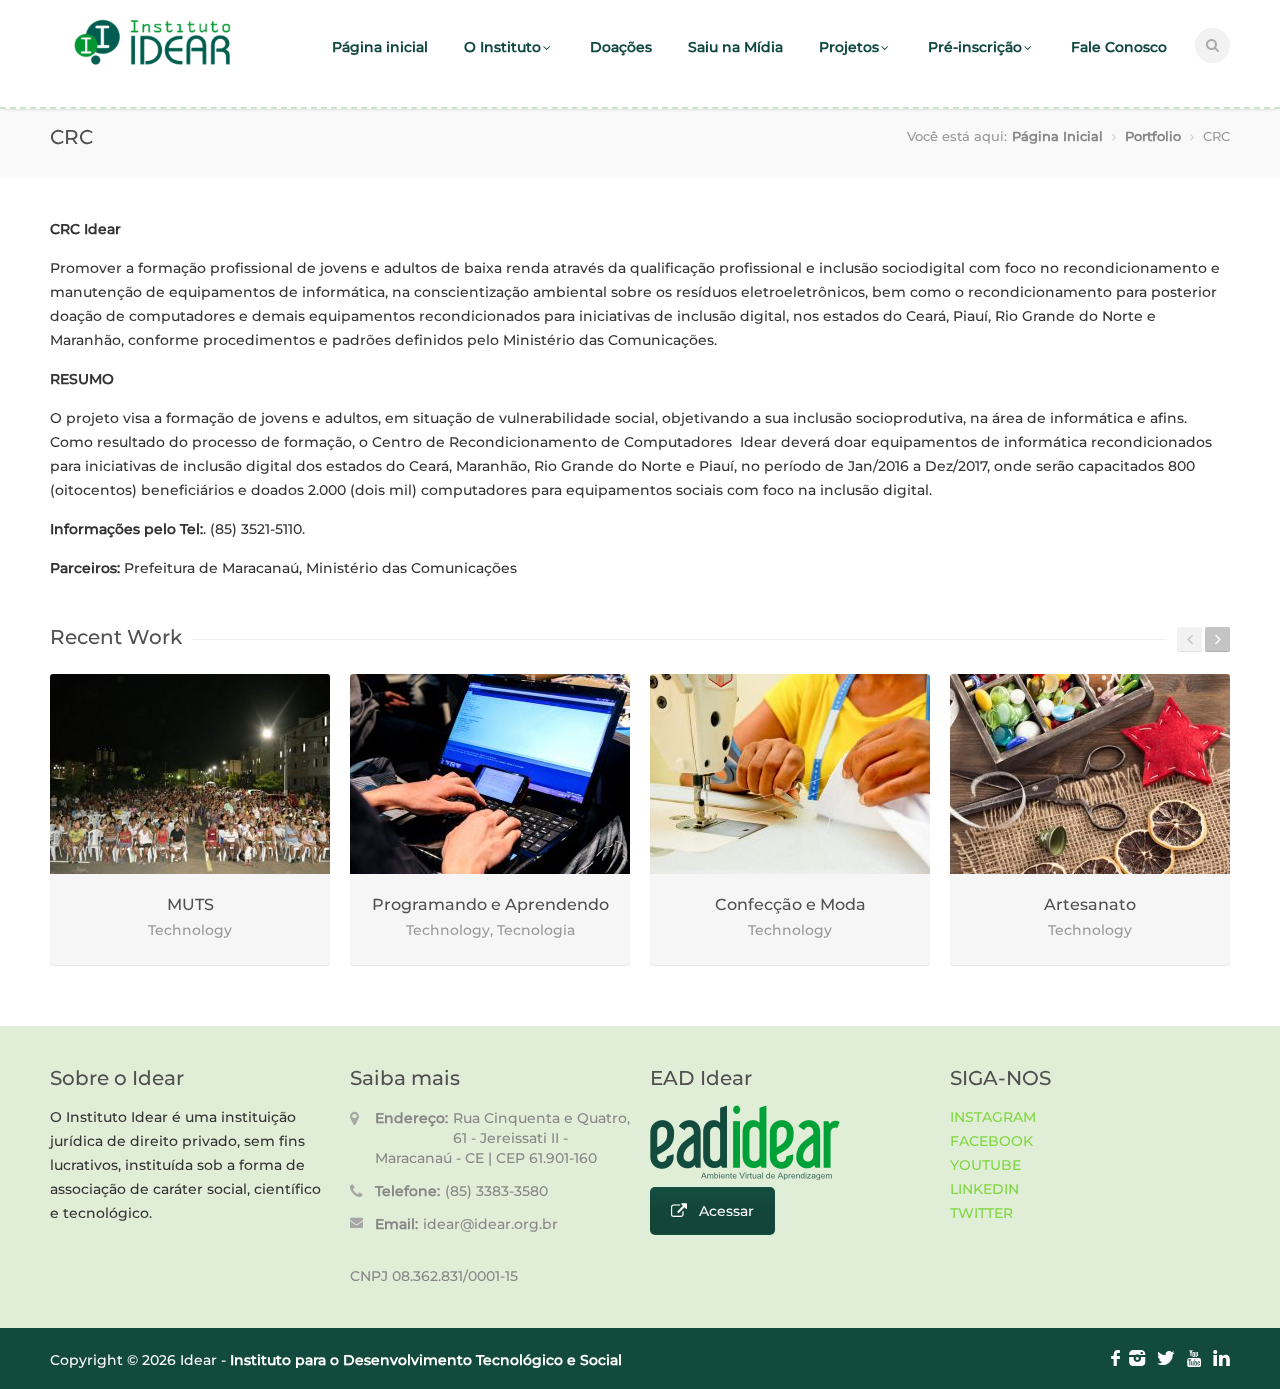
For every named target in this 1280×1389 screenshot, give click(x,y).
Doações (621, 47)
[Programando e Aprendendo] (490, 774)
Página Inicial (1057, 136)
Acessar (726, 1211)
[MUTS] (190, 774)
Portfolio (1153, 136)
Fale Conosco (1119, 47)
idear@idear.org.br (490, 1224)
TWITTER (981, 1213)
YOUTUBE (985, 1165)
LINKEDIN (984, 1189)
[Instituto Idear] (152, 62)
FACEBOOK (991, 1141)
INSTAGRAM (993, 1117)
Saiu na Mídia (735, 47)
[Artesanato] (1090, 774)
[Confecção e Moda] (790, 774)
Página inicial (380, 47)
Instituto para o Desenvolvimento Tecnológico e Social (426, 1360)
